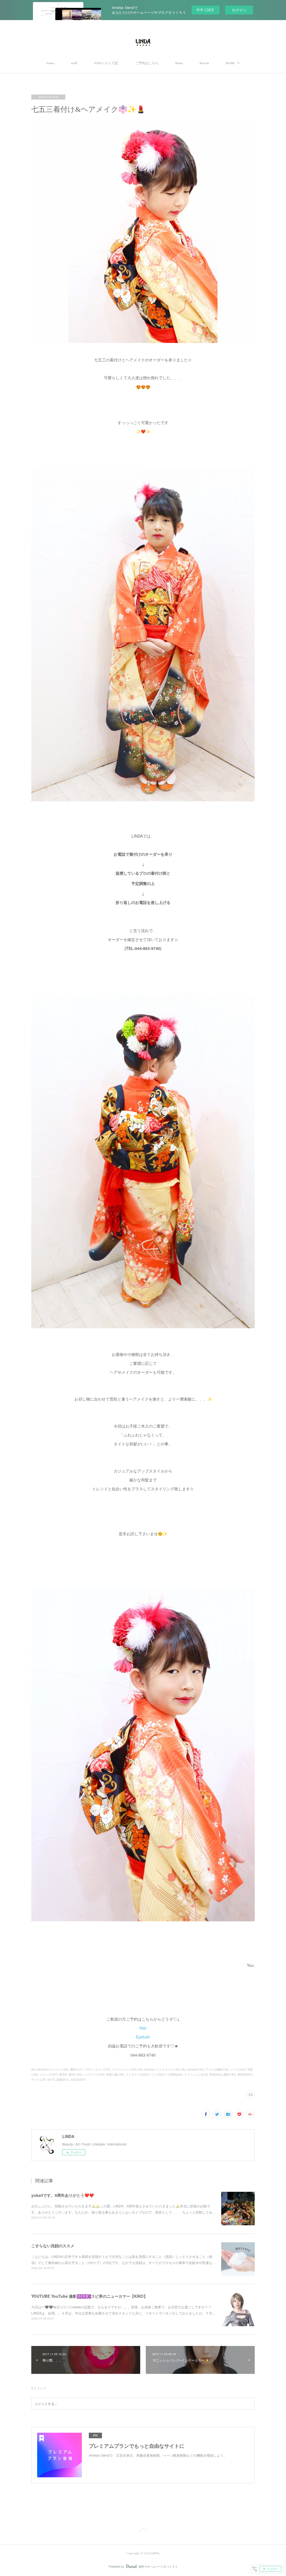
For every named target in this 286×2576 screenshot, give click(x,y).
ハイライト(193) (94, 2074)
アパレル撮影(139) (217, 2069)
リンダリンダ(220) (137, 2074)
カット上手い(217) (43, 2079)
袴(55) (63, 2074)
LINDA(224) (175, 2074)
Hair (143, 2028)
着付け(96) (75, 2074)
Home (50, 63)
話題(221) (63, 2079)
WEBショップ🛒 (106, 63)
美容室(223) (245, 2074)
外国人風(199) (115, 2074)
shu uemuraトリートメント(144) (159, 2069)
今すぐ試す (205, 10)
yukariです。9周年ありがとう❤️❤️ (63, 2195)
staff (74, 63)
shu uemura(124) (193, 2069)
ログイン (239, 10)
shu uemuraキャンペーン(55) (50, 2069)
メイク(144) (238, 2069)
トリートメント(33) (124, 2069)
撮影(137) (76, 2069)
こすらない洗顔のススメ (53, 2246)
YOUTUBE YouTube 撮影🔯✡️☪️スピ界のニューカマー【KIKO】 (89, 2296)
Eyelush (143, 2037)
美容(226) (216, 2074)
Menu (179, 63)
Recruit (204, 63)
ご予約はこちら (147, 63)
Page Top (143, 2531)
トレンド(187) (49, 2074)
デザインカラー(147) (97, 2069)
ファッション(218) (196, 2074)
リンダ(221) (158, 2074)
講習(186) (230, 2074)
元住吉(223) (78, 2079)
